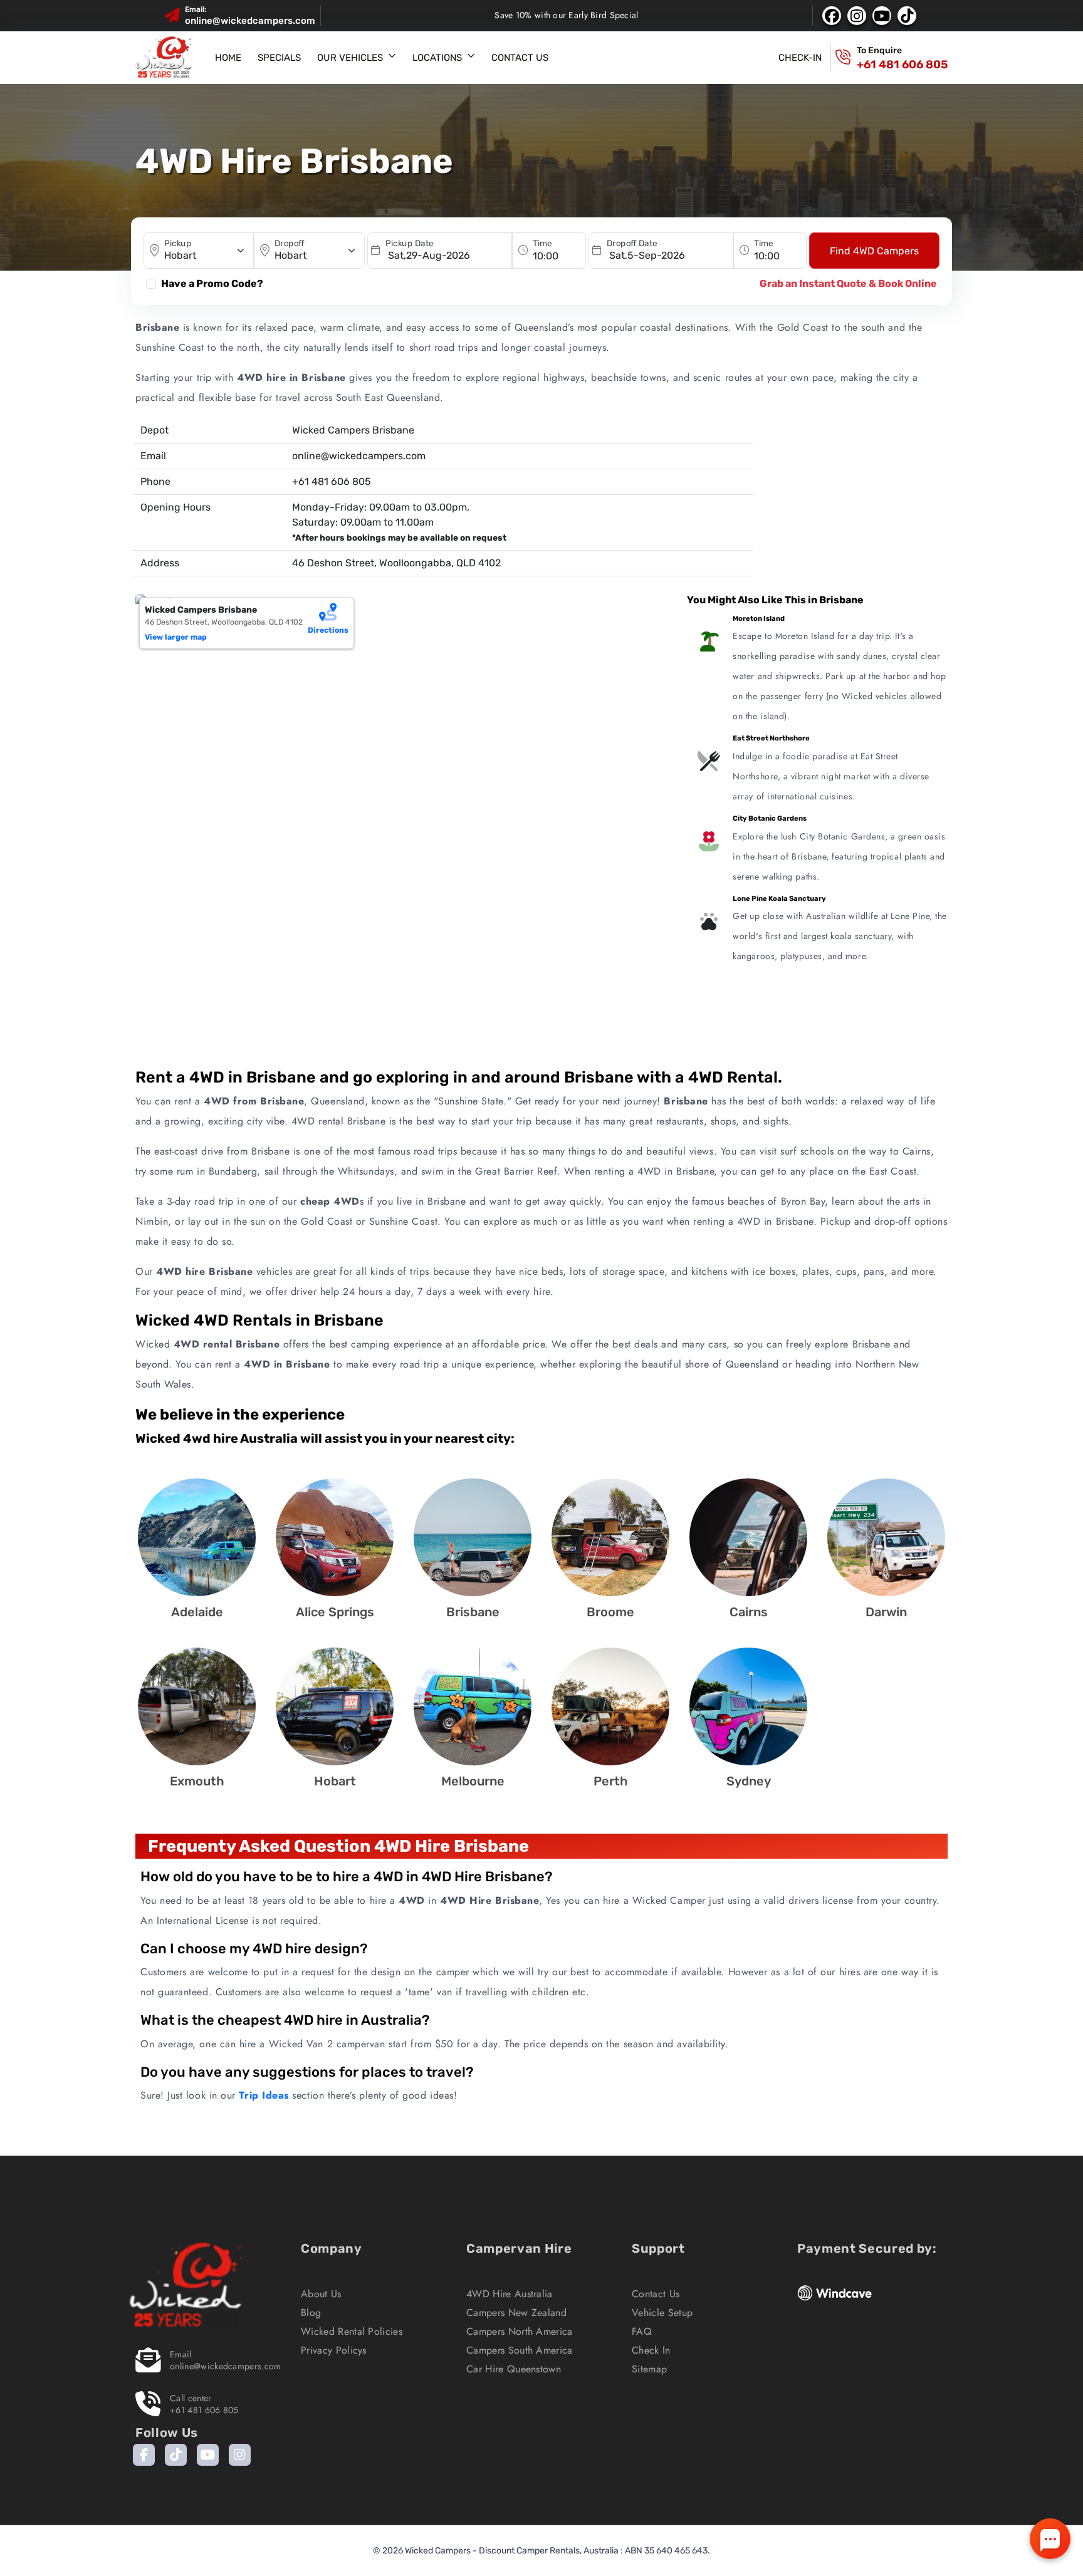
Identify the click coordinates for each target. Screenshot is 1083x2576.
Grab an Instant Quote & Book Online (848, 283)
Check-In (800, 58)
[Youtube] (208, 2455)
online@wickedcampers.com (250, 21)
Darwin (886, 1612)
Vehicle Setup (662, 2313)
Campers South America (520, 2350)
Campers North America (520, 2331)
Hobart (335, 1781)
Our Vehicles (350, 58)
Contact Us (520, 58)
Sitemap (649, 2369)
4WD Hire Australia (510, 2294)
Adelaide (197, 1612)
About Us (321, 2294)
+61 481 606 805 (902, 65)
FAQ (642, 2331)
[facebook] (832, 16)
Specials (279, 58)
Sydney (749, 1781)
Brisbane (473, 1612)
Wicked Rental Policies (352, 2331)
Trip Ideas (264, 2095)
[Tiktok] (176, 2455)
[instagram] (857, 16)
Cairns (749, 1612)
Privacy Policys (334, 2350)
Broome (610, 1612)
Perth (611, 1781)
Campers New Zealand (516, 2313)
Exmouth (197, 1781)
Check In (651, 2350)
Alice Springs (335, 1612)
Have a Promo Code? (212, 283)
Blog (311, 2313)
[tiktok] (907, 16)
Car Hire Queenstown (514, 2369)
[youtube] (882, 16)
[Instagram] (240, 2455)
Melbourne (473, 1781)
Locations (437, 58)
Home (228, 58)
